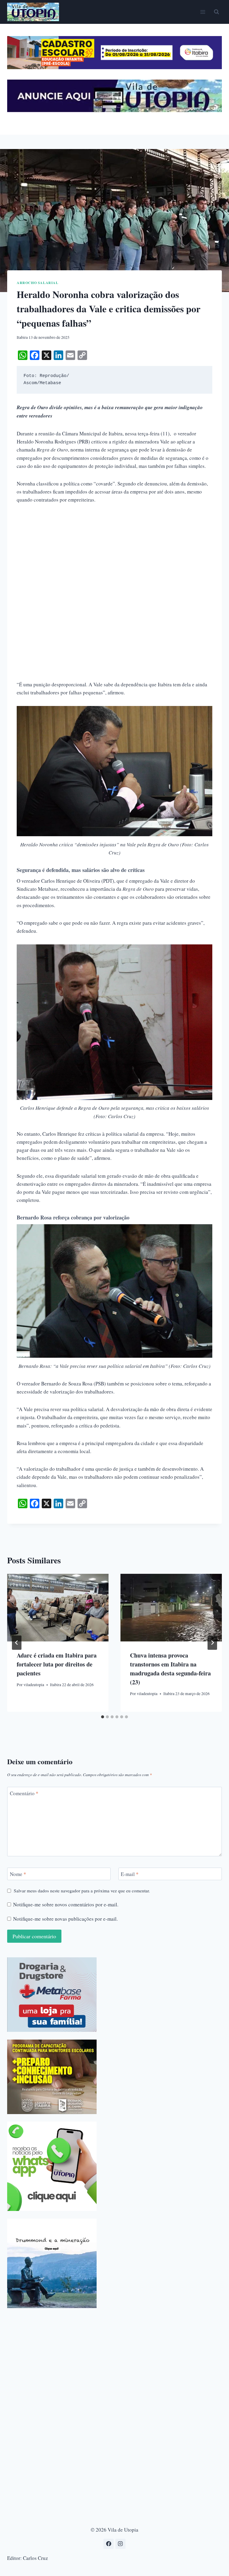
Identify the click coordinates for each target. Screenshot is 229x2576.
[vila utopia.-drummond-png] (52, 2263)
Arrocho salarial (38, 283)
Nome (18, 1874)
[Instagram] (120, 2544)
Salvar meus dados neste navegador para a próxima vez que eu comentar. (82, 1891)
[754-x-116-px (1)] (114, 67)
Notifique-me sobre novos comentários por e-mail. (66, 1905)
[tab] (103, 1717)
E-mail (130, 1874)
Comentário (24, 1793)
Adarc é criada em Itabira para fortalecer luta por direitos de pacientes (57, 1664)
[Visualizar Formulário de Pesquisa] (216, 12)
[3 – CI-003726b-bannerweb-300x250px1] (52, 2077)
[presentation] (58, 1608)
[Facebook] (109, 2544)
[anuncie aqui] (114, 110)
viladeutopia (34, 1685)
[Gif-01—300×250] (52, 1995)
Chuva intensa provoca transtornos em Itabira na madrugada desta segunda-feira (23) (170, 1669)
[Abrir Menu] (203, 12)
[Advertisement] (114, 555)
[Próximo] (212, 1643)
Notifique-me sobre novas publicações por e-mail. (65, 1919)
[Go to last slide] (17, 1643)
